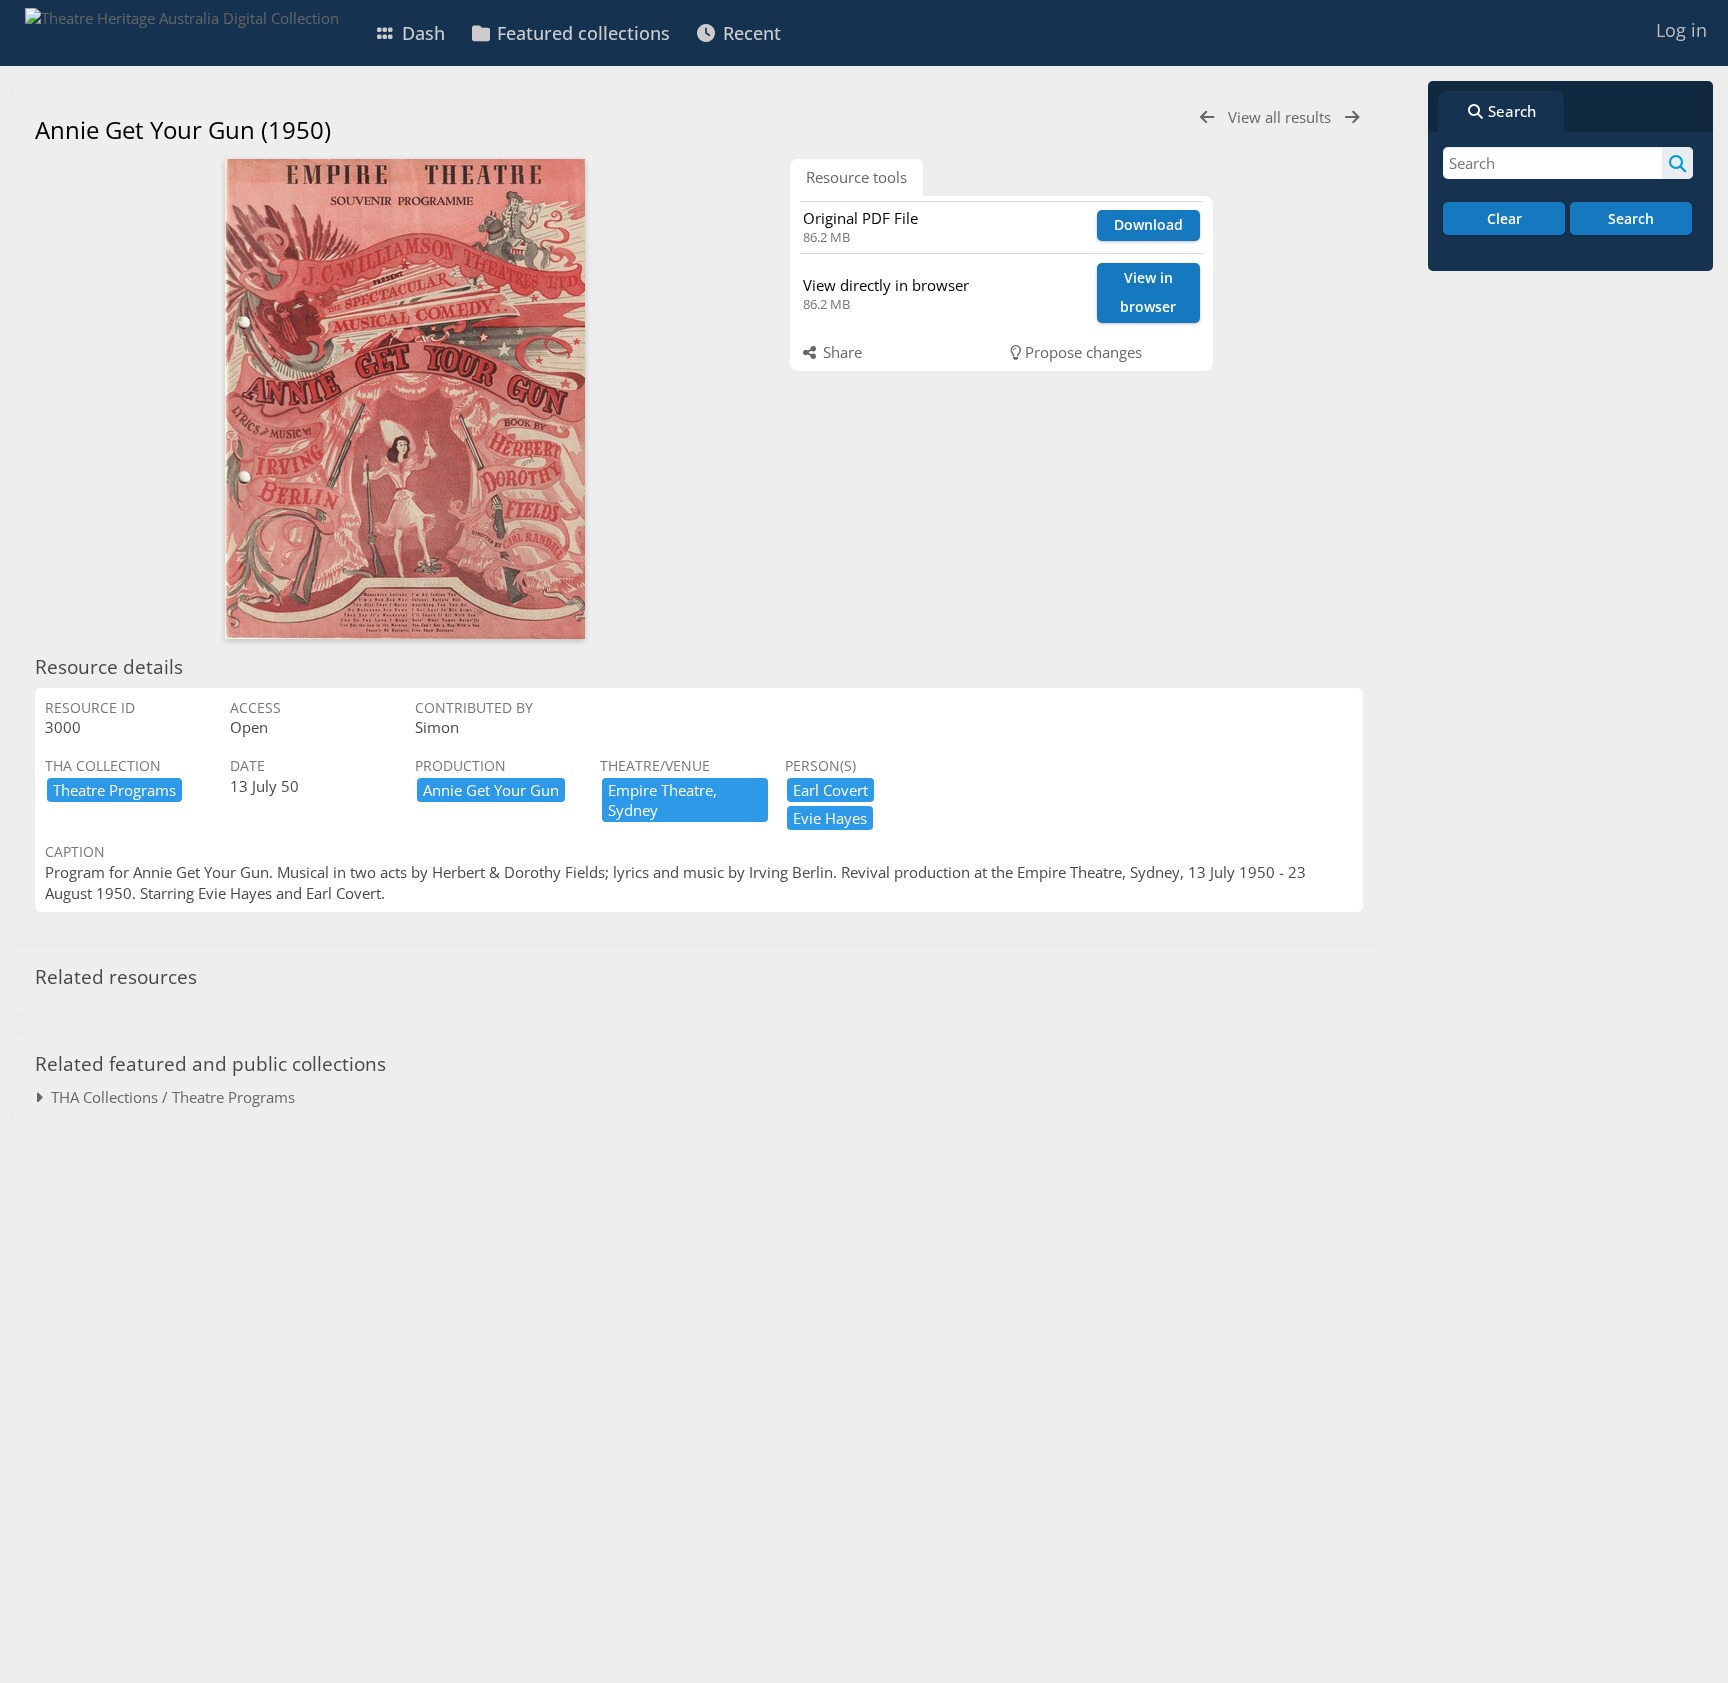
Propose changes (1081, 352)
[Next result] (1352, 117)
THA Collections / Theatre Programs (169, 1097)
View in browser (1148, 292)
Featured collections (581, 33)
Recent (749, 33)
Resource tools (856, 177)
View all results (1281, 117)
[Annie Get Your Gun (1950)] (405, 399)
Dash (421, 33)
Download (1148, 224)
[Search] (1677, 163)
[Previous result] (1207, 117)
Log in (1681, 30)
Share (840, 352)
